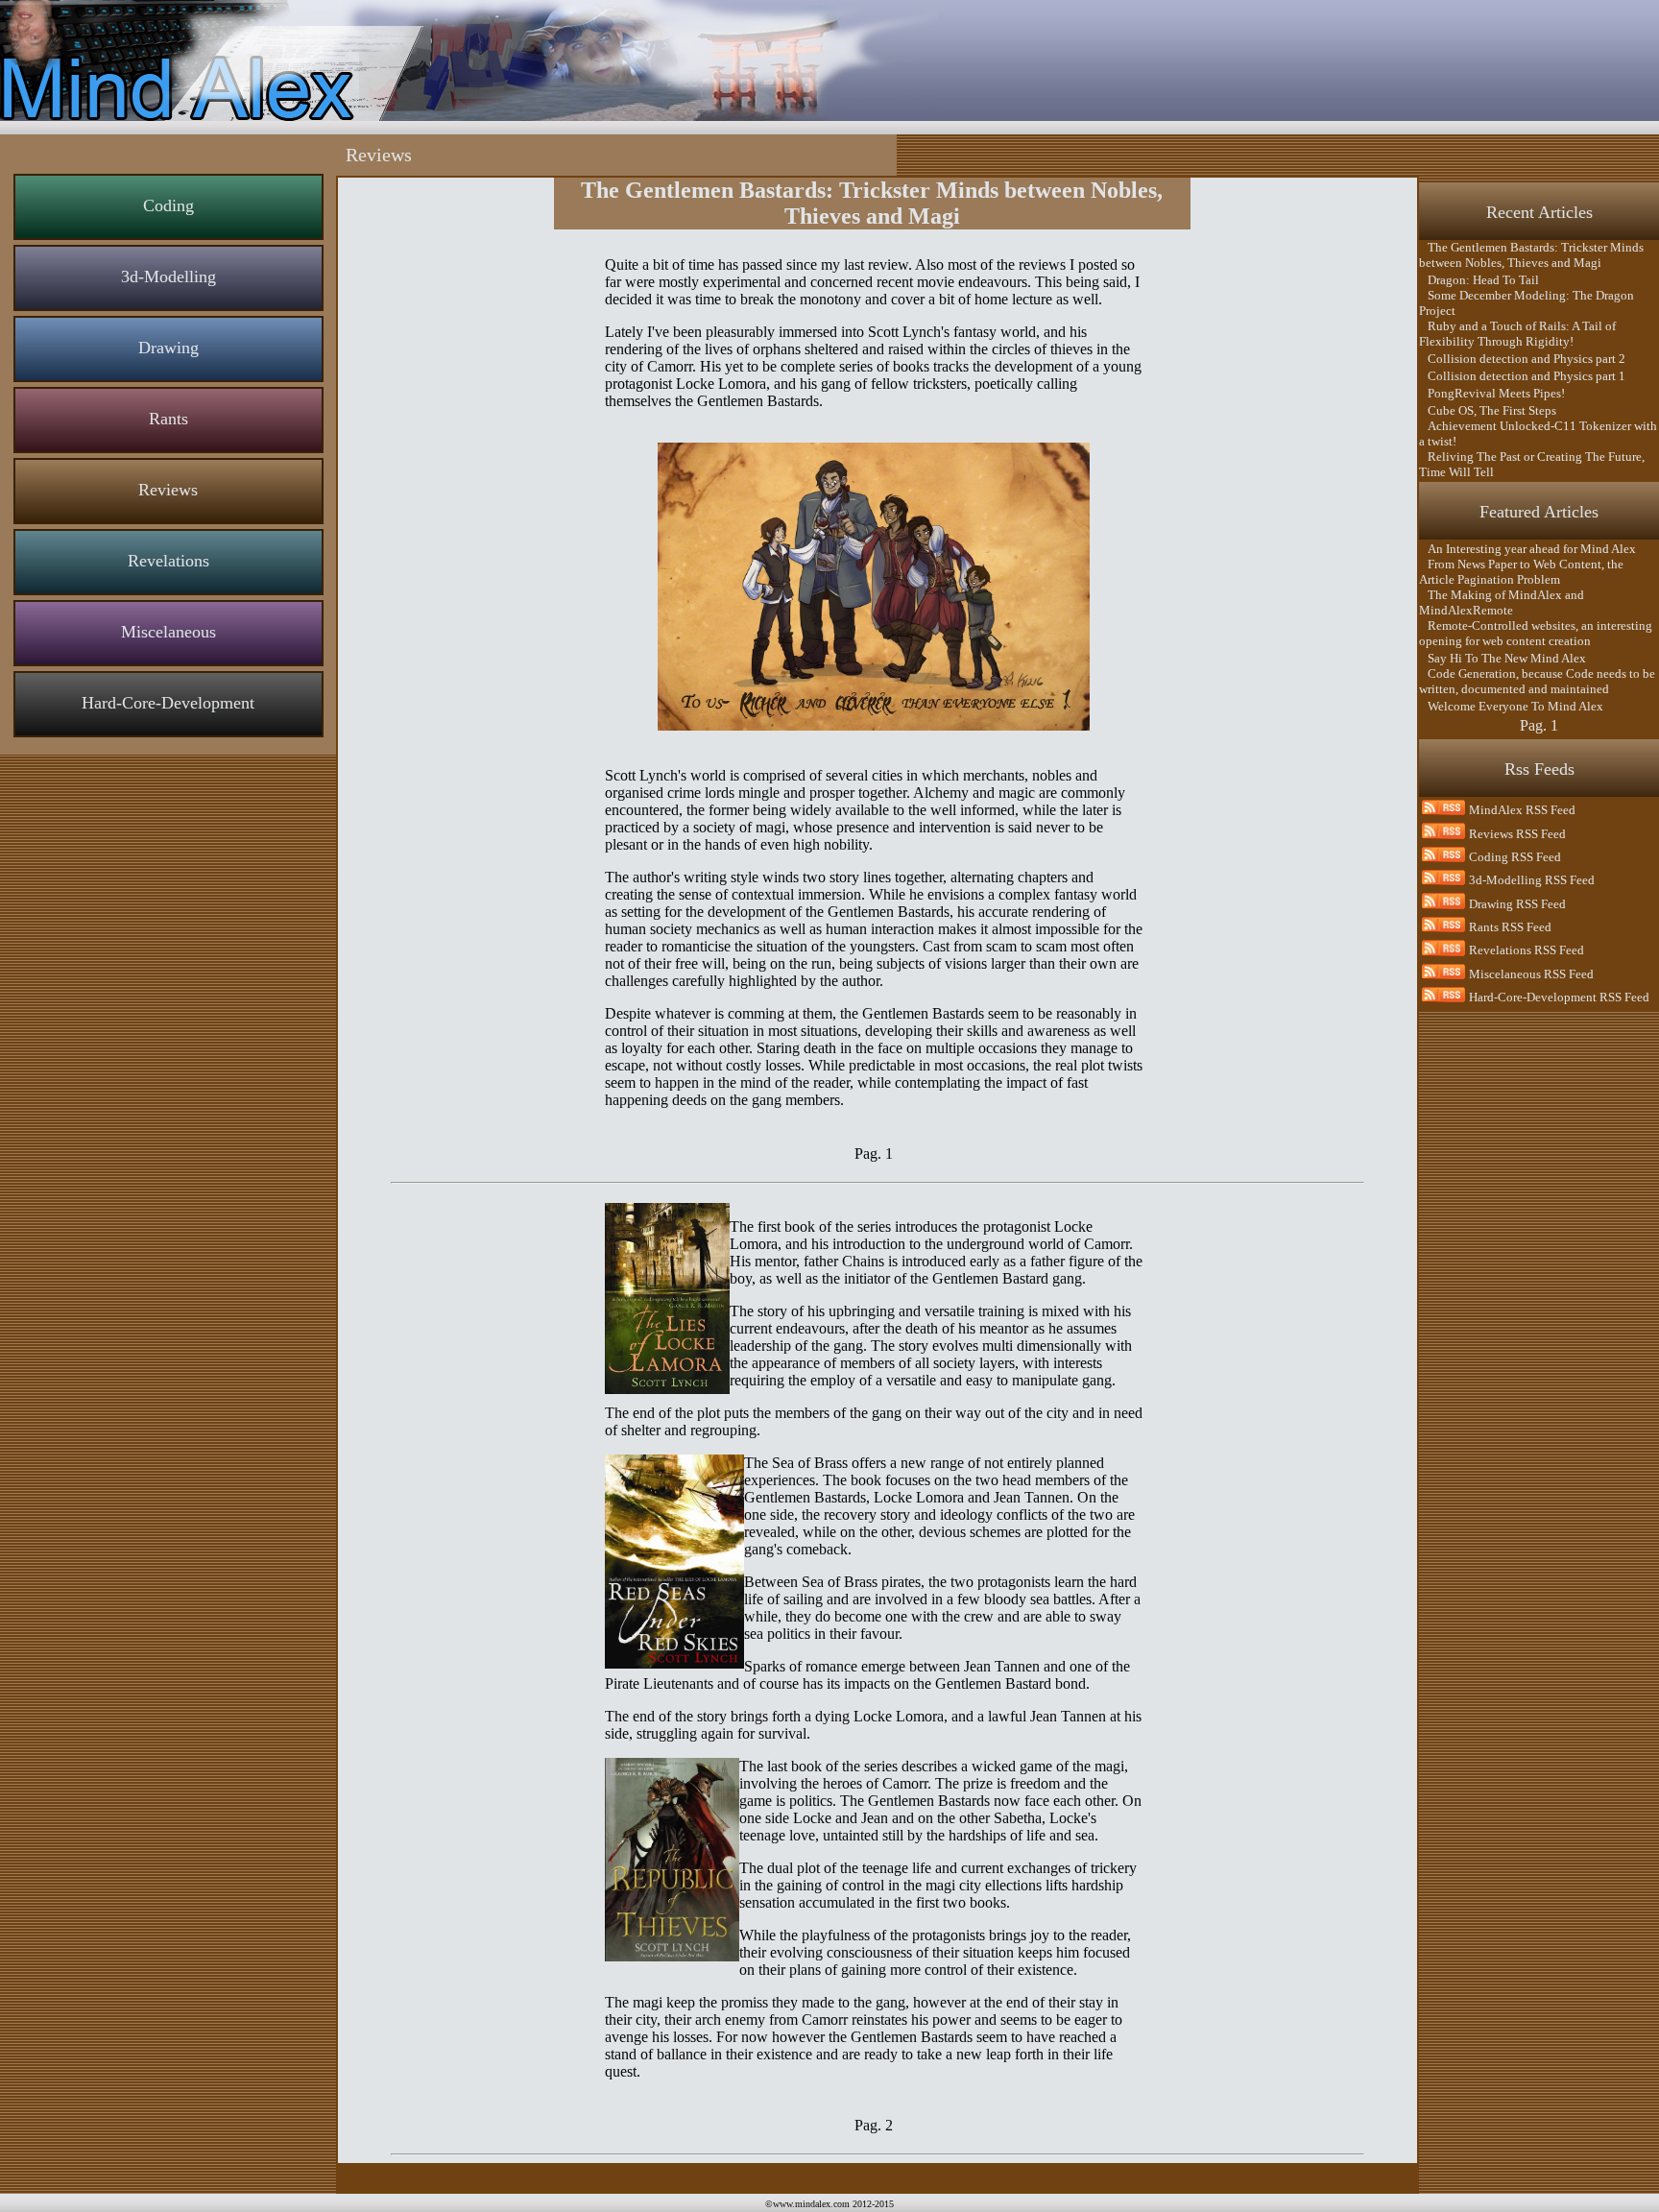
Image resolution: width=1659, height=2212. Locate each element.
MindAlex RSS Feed (1522, 810)
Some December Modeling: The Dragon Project (1527, 303)
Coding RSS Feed (1515, 857)
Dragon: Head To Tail (1479, 280)
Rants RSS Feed (1510, 927)
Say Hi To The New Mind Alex (1503, 658)
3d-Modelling (168, 276)
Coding (168, 205)
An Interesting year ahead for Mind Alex (1527, 549)
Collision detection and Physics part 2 (1522, 359)
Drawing (168, 348)
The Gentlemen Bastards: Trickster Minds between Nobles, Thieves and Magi (1531, 255)
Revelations (168, 561)
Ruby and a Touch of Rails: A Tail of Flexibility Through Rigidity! (1517, 334)
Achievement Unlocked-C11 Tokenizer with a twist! (1538, 433)
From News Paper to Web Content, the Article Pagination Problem (1521, 572)
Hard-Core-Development (168, 703)
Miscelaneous (168, 632)
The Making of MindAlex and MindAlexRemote (1502, 602)
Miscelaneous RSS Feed (1531, 974)
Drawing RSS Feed (1517, 904)
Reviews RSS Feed (1517, 834)
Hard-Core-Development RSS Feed (1559, 997)
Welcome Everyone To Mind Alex (1511, 706)
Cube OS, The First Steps (1488, 410)
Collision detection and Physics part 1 (1522, 376)
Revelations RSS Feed (1527, 950)
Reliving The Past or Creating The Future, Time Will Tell (1532, 464)
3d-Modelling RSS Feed (1532, 880)
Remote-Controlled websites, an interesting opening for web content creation (1536, 633)
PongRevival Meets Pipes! (1492, 393)
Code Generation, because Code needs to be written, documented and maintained (1537, 681)
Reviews (168, 490)
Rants (168, 419)
